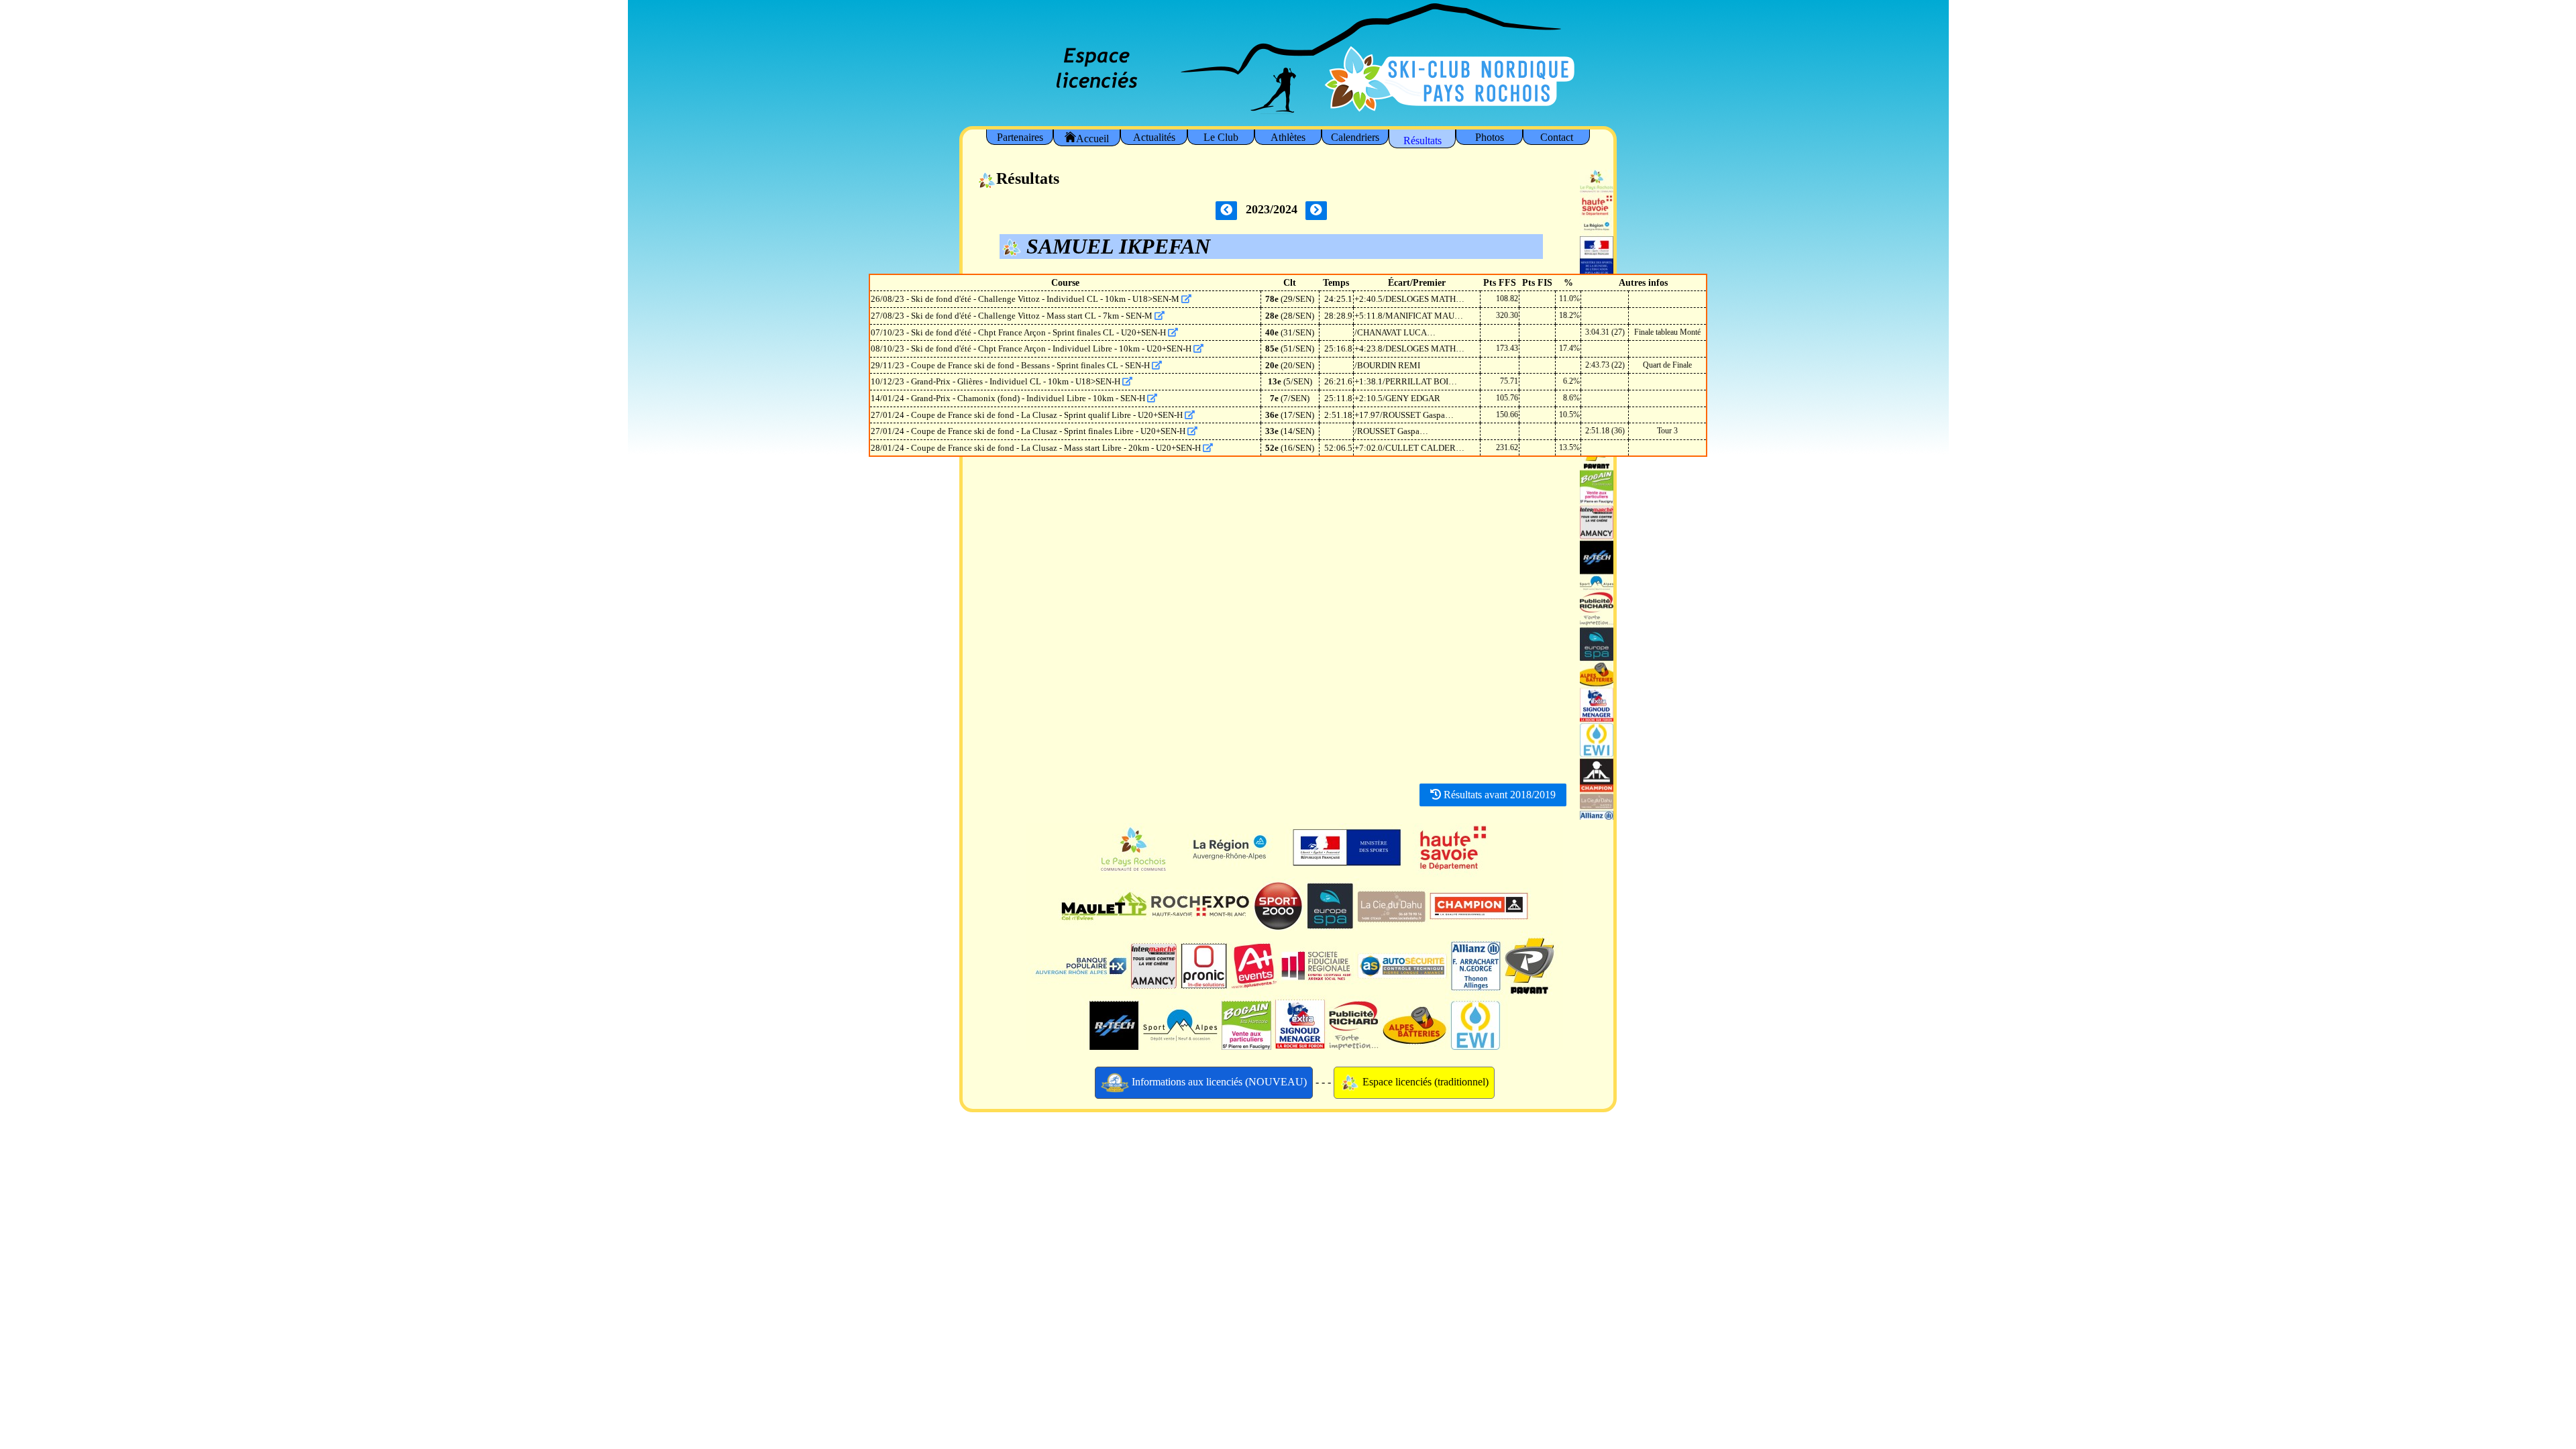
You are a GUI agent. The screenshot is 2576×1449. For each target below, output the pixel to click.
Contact (1557, 137)
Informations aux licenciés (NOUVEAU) (1218, 1082)
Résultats (1423, 141)
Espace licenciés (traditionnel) (1424, 1082)
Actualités (1154, 137)
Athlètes (1288, 137)
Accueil (1092, 139)
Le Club (1221, 137)
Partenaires (1020, 137)
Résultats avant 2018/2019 (1498, 795)
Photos (1490, 137)
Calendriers (1355, 137)
